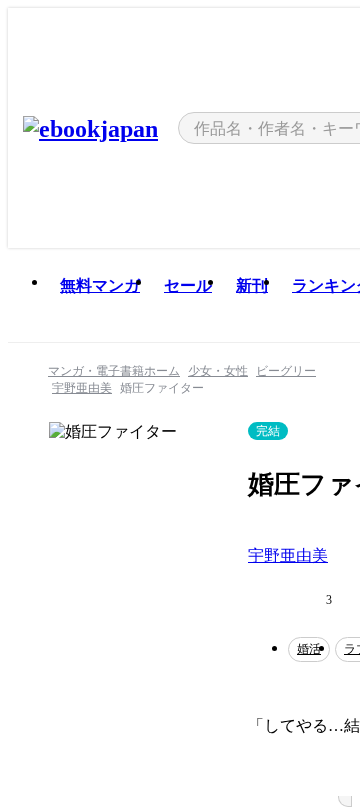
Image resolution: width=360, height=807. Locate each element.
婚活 (309, 649)
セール (188, 285)
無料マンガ (100, 285)
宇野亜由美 (288, 555)
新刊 (252, 285)
